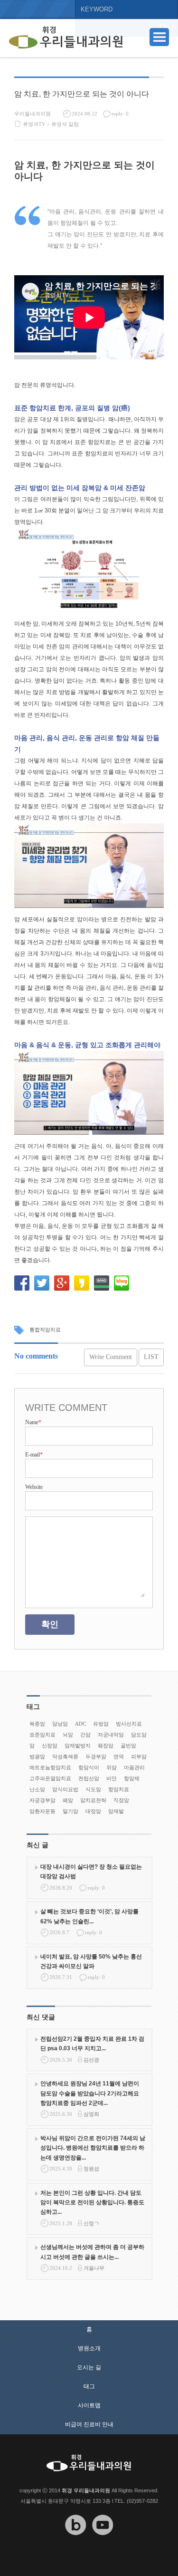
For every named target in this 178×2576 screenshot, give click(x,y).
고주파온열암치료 (50, 1778)
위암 (112, 1767)
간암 (85, 1735)
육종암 (37, 1724)
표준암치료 (42, 1735)
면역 (119, 1756)
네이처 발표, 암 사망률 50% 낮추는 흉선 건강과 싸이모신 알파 (91, 1961)
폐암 (68, 1800)
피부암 (139, 1756)
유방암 (101, 1724)
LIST (151, 1357)
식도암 (93, 1789)
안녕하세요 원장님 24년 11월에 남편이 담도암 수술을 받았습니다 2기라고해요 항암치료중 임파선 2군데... (90, 2093)
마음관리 (134, 1767)
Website (34, 1487)
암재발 (116, 1811)
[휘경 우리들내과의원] (66, 38)
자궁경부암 (42, 1800)
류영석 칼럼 (65, 124)
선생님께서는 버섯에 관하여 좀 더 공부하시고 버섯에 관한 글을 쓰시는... (92, 2252)
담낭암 (60, 1724)
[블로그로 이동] (75, 2542)
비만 (112, 1778)
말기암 (70, 1811)
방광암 (37, 1756)
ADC (80, 1724)
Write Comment (111, 1357)
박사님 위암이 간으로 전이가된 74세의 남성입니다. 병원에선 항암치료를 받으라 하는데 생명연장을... (93, 2148)
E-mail (34, 1455)
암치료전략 (93, 1800)
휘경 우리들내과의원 (86, 2490)
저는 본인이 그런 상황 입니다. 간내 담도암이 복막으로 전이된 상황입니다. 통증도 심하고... (92, 2203)
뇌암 (68, 1735)
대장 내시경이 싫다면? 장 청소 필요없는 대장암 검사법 (91, 1872)
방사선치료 (129, 1724)
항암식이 (89, 1767)
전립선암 (89, 1778)
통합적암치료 (45, 1330)
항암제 (132, 1778)
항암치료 (119, 1789)
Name (33, 1422)
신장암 (50, 1746)
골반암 (128, 1746)
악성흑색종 (65, 1756)
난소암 (37, 1789)
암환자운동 (42, 1811)
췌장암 (106, 1746)
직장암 (121, 1800)
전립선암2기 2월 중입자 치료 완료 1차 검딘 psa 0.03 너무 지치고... (92, 2044)
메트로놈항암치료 (50, 1767)
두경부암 (96, 1756)
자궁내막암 (111, 1735)
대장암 (93, 1811)
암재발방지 (78, 1746)
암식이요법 (65, 1789)
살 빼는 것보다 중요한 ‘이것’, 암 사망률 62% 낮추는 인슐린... (89, 1916)
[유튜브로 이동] (103, 2542)
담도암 (139, 1735)
